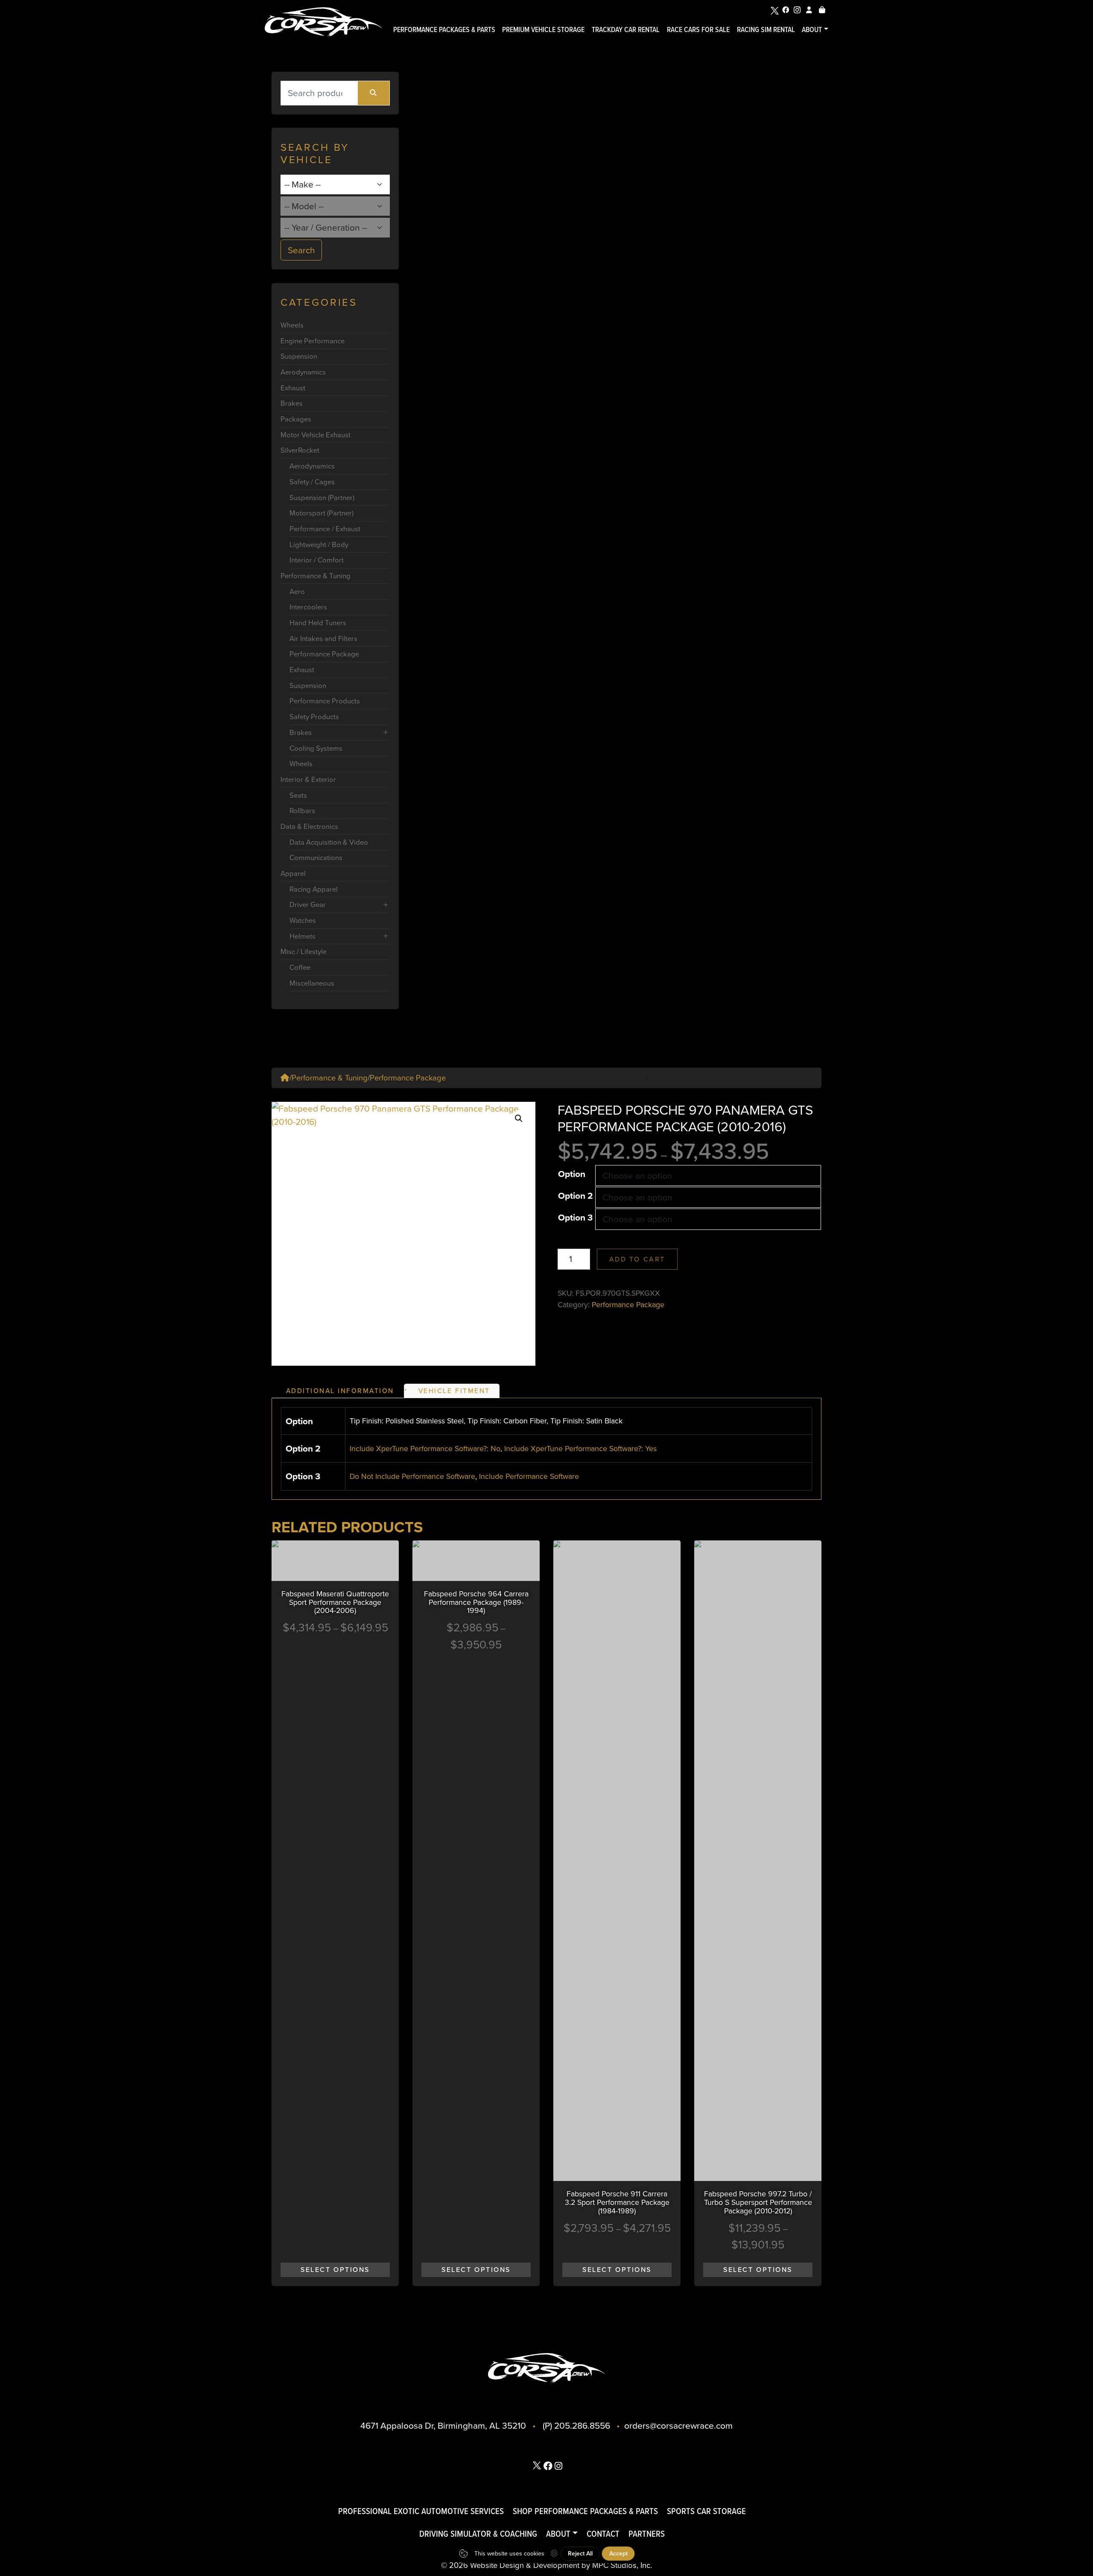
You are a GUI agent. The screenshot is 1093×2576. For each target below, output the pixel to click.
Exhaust (293, 388)
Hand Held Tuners (318, 623)
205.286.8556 (582, 2425)
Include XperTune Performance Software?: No (425, 1449)
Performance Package (324, 654)
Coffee (300, 967)
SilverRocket (300, 450)
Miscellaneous (312, 983)
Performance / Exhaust (325, 529)
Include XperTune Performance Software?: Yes (580, 1449)
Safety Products (314, 717)
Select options (335, 2270)
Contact (603, 2534)
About (812, 29)
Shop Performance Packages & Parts (585, 2511)
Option (572, 1174)
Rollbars (302, 811)
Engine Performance (313, 341)
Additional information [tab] (340, 1391)
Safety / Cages (312, 482)
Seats (298, 795)
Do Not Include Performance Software (412, 1476)
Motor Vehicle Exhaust (316, 435)
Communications (316, 858)
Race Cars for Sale (698, 29)
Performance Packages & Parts (444, 29)
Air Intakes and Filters (323, 639)
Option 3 (575, 1217)
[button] (519, 1118)
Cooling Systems (316, 748)
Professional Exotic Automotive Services (421, 2511)
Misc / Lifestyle (304, 952)
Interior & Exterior (308, 780)
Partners (647, 2534)
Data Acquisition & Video (329, 842)
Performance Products (325, 701)
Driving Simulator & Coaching (478, 2534)
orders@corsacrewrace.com (678, 2425)
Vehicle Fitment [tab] (454, 1391)
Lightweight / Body (319, 545)
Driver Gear (308, 905)
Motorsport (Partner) (321, 513)
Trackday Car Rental (626, 29)
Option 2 (576, 1196)
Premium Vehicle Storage (543, 29)
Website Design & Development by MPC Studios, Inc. (561, 2565)
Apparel (293, 874)
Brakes (292, 403)
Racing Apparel (314, 889)
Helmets (302, 936)
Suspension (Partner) (322, 498)
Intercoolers (308, 607)
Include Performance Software (529, 1476)
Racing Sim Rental (766, 29)
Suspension (299, 356)
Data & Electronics (309, 827)
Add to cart (637, 1259)
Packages (296, 419)
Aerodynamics (303, 372)
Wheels (292, 325)
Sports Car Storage (706, 2511)
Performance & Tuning (316, 576)
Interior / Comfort (317, 560)
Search (301, 250)
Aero (297, 592)
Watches (303, 921)
